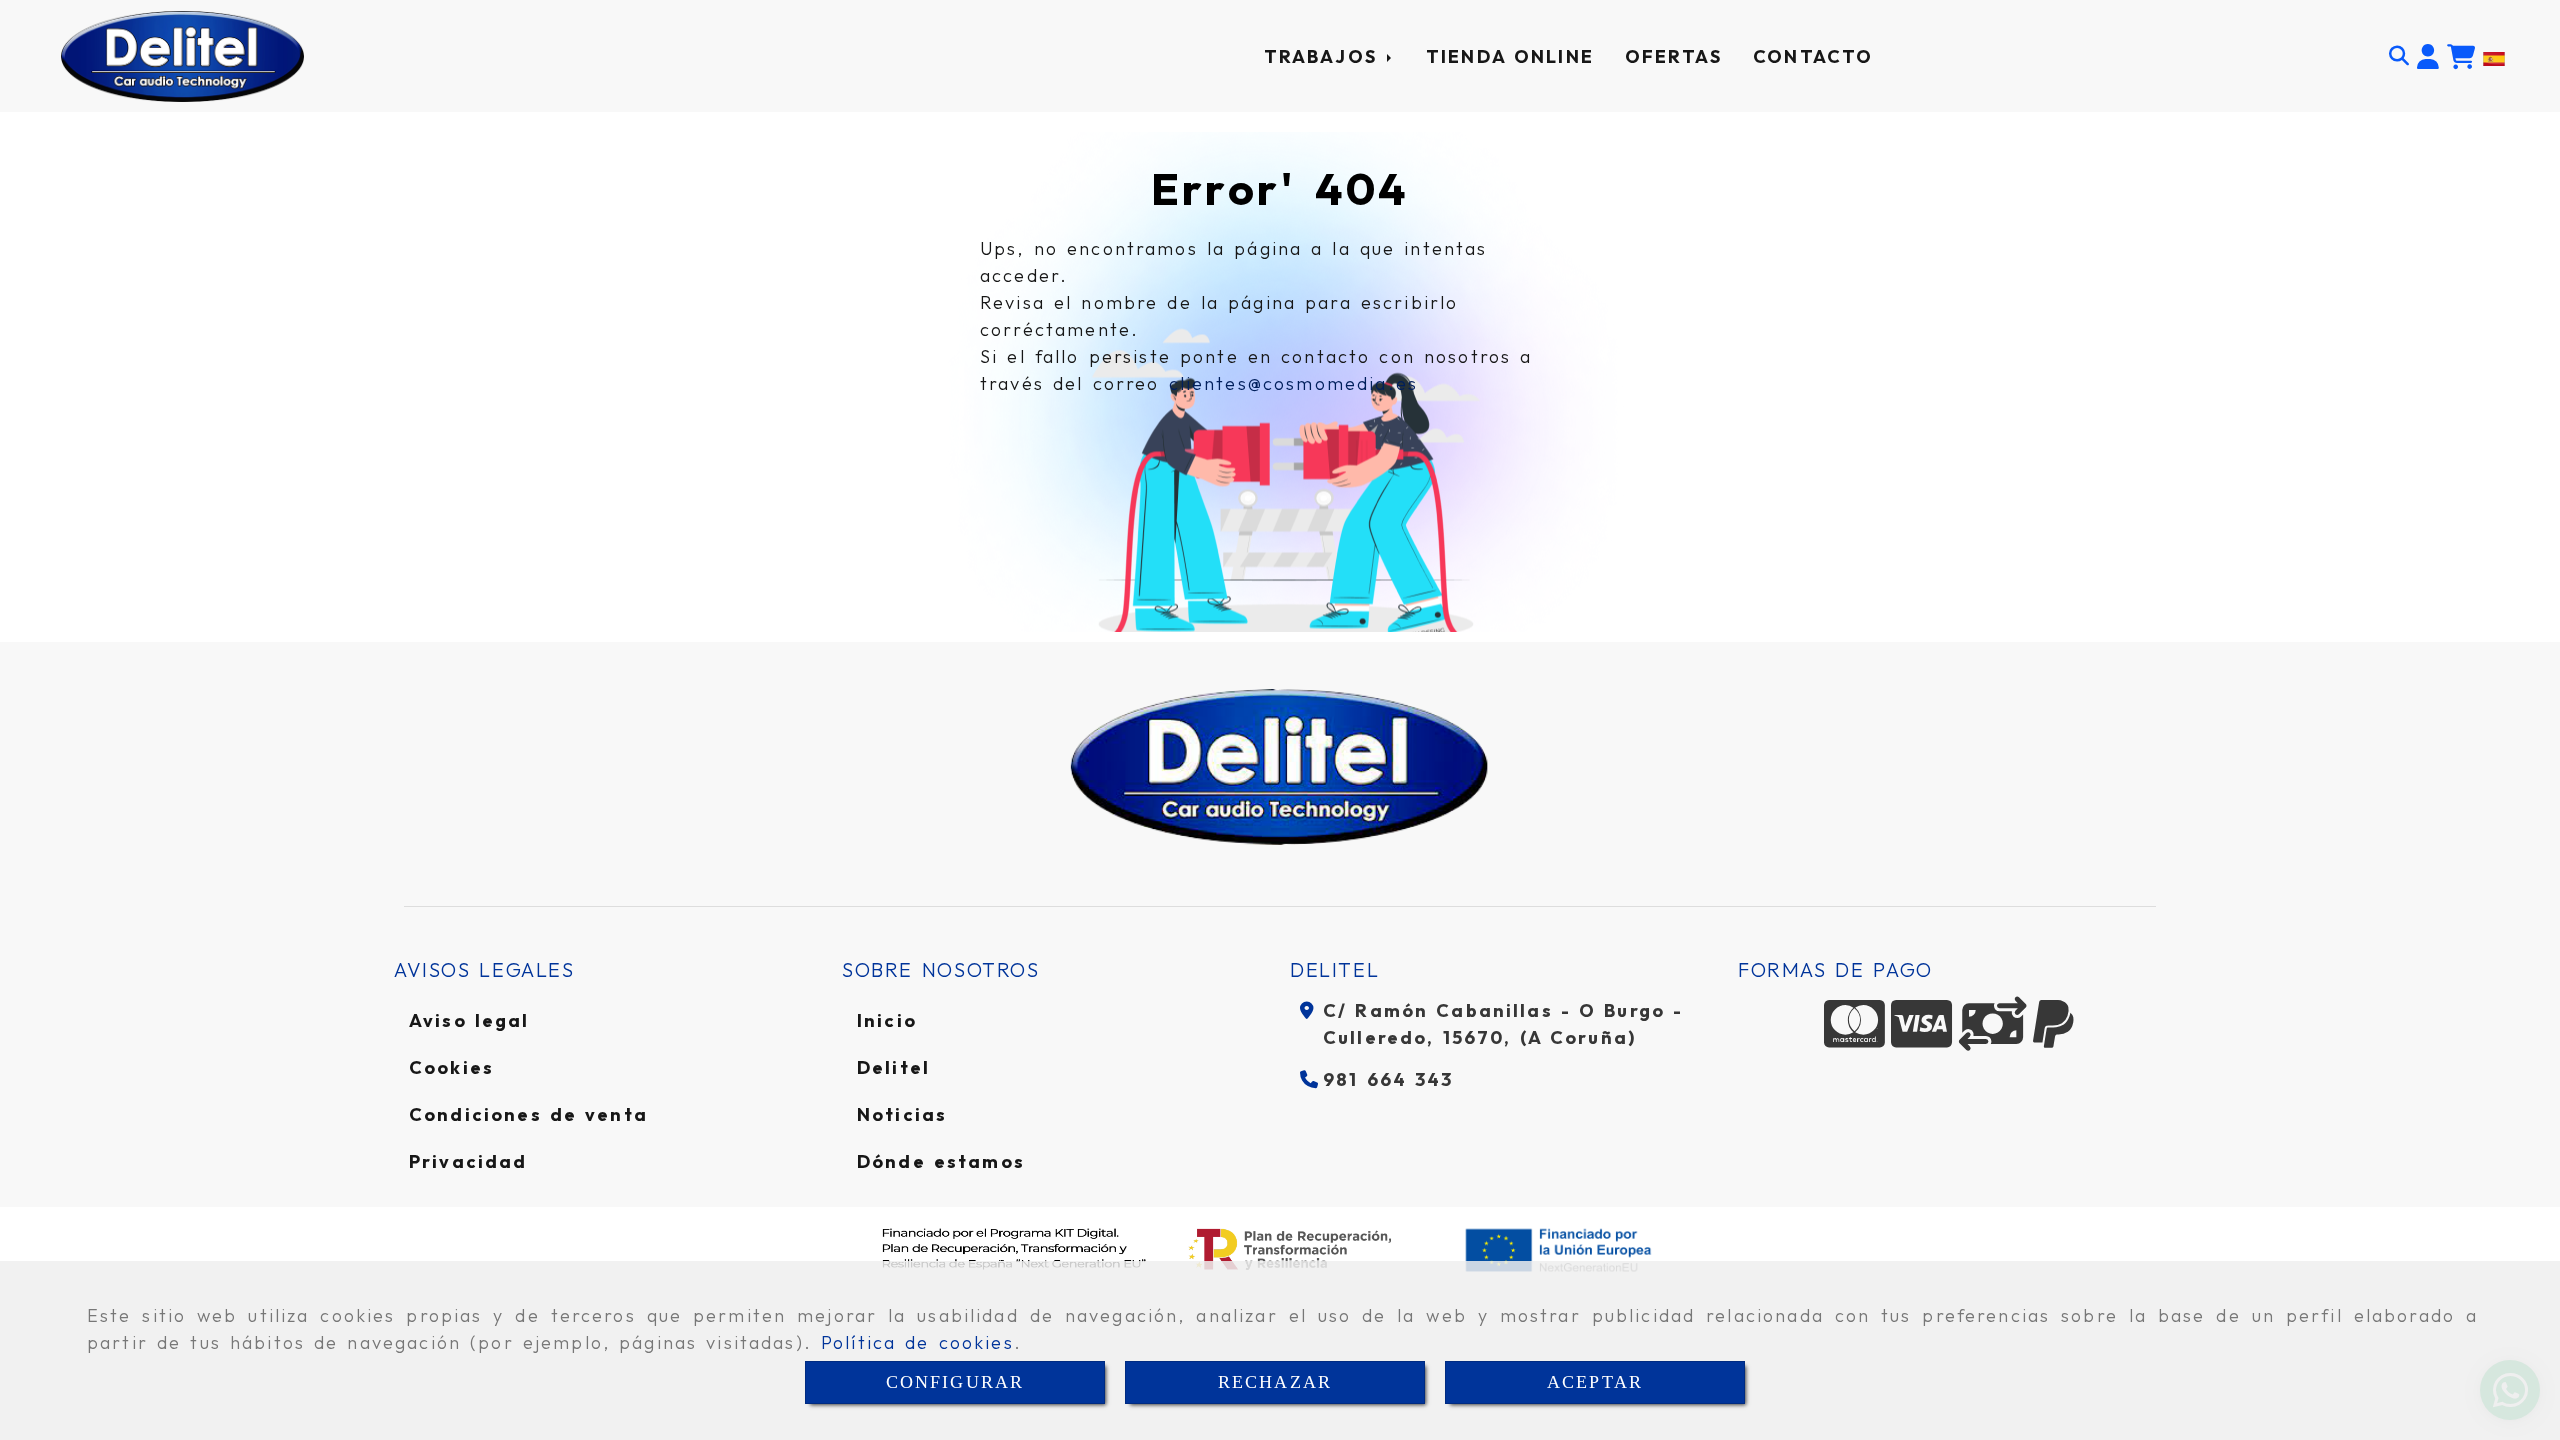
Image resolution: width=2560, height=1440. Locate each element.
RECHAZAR (1275, 1382)
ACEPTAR (1595, 1382)
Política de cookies (917, 1342)
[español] (2494, 56)
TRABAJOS (1324, 56)
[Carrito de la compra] (2461, 57)
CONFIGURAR (955, 1382)
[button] (2428, 57)
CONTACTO (1813, 56)
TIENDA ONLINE (1510, 56)
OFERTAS (1673, 56)
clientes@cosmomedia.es (1294, 383)
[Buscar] (2399, 56)
